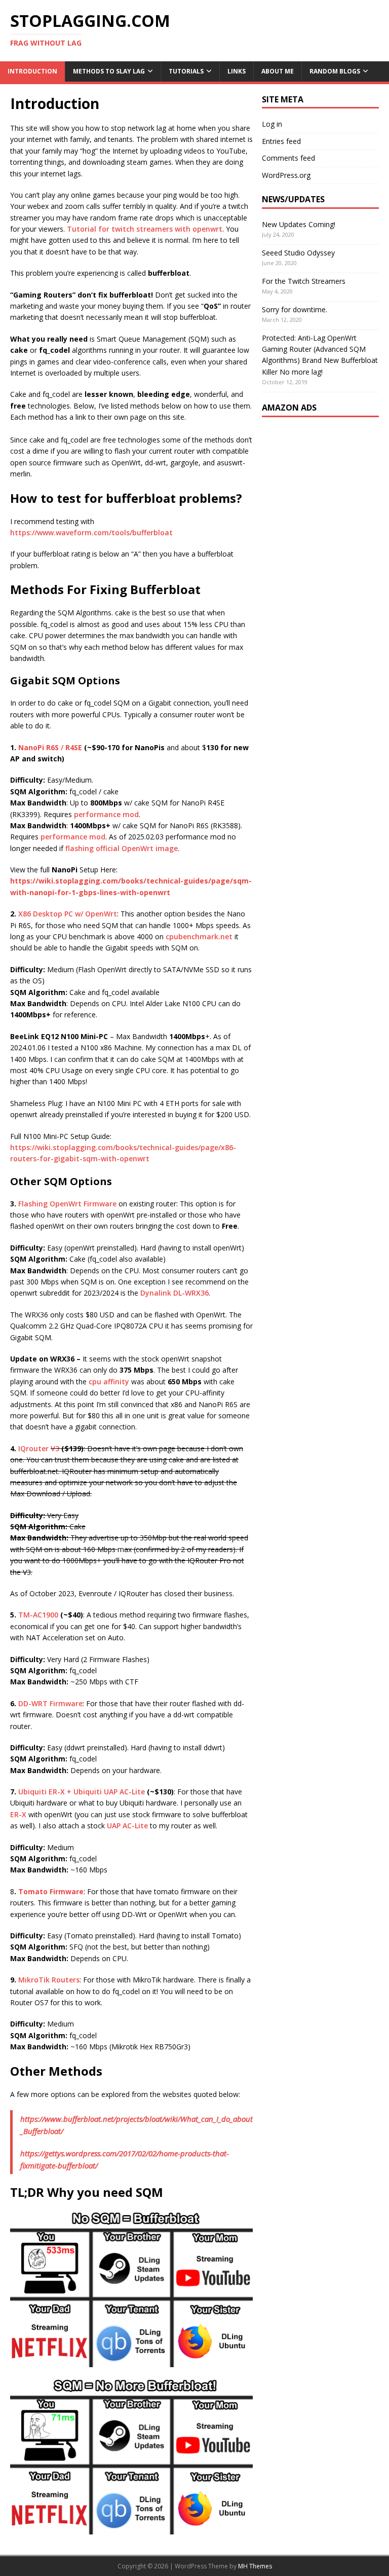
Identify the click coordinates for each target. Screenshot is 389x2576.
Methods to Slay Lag (109, 71)
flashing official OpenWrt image (122, 848)
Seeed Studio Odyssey (298, 253)
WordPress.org (286, 175)
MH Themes (255, 2566)
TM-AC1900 (38, 1615)
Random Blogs (335, 71)
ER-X (19, 1814)
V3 (56, 1448)
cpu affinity (109, 1382)
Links (237, 71)
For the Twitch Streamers (304, 281)
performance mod (106, 814)
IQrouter (33, 1448)
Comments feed (288, 158)
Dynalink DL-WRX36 (174, 1293)
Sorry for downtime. (295, 309)
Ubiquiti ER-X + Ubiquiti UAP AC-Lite (82, 1792)
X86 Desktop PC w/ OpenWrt (68, 914)
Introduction (32, 71)
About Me (278, 71)
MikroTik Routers (49, 1980)
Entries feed (281, 141)
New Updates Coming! (299, 224)
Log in (272, 124)
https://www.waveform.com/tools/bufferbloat (91, 532)
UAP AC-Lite (127, 1826)
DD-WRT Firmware (50, 1703)
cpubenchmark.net (199, 936)
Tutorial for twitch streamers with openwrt (145, 229)
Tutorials (186, 71)
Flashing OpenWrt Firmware (67, 1204)
